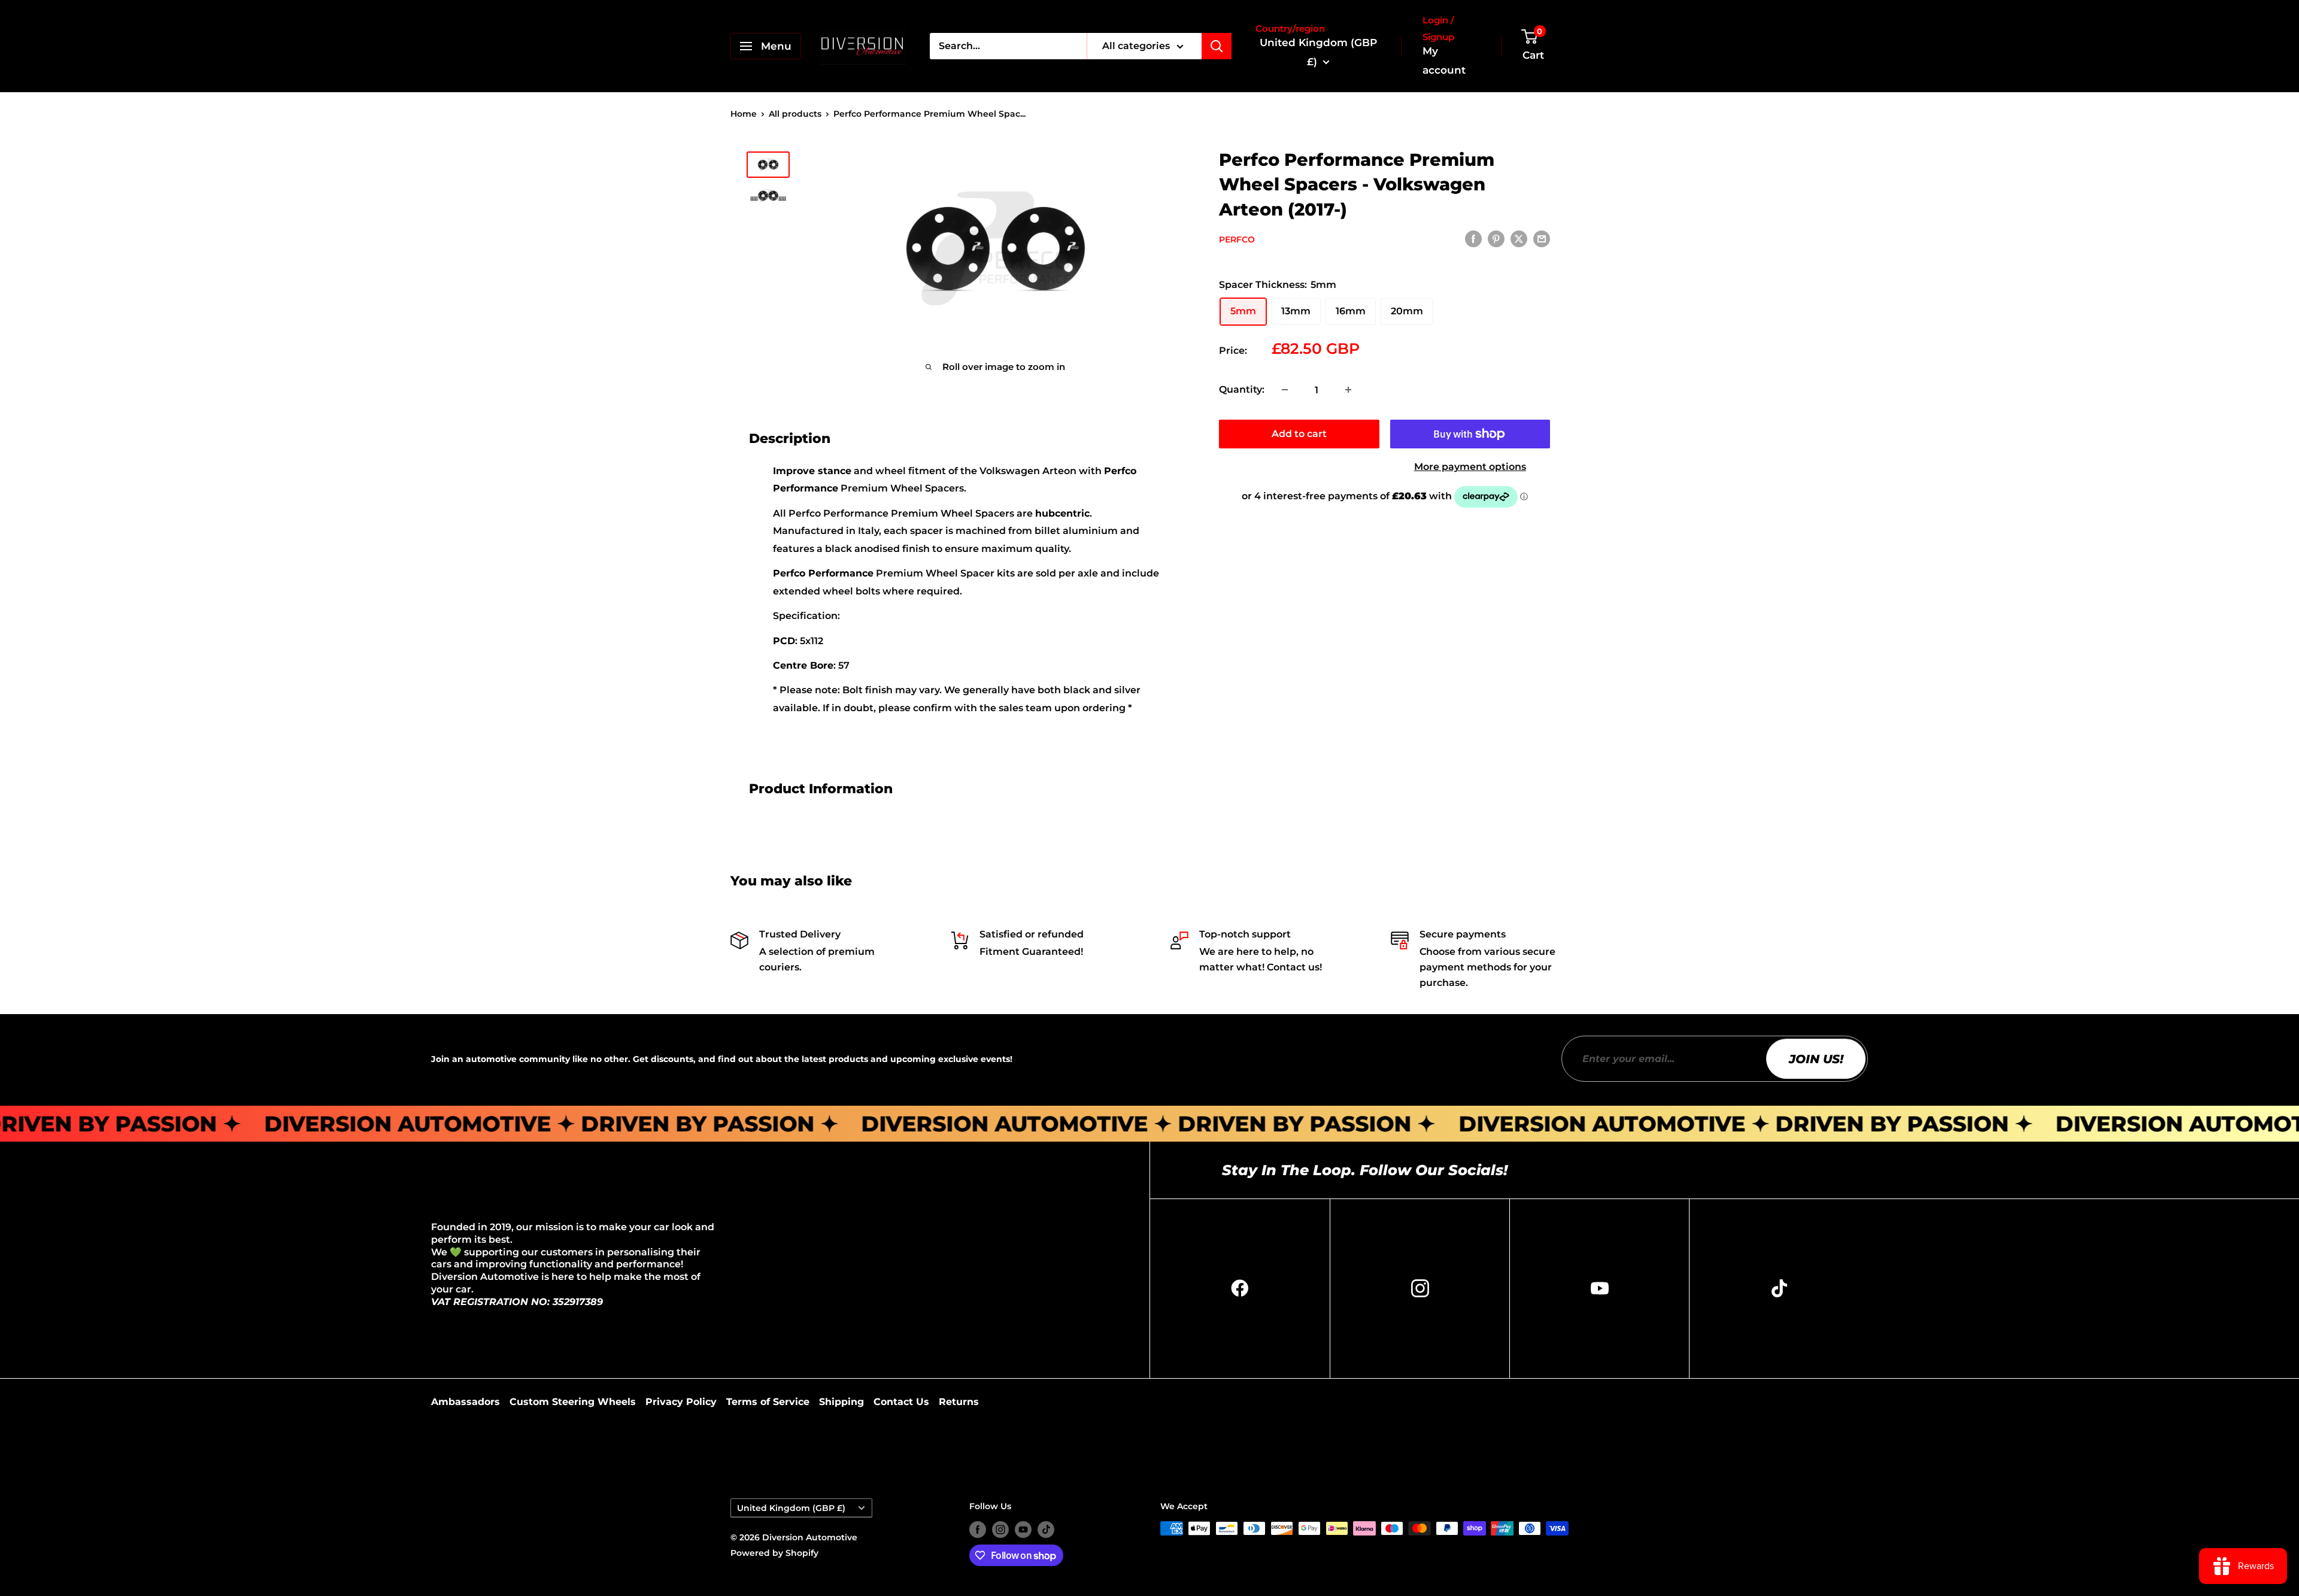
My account (1444, 60)
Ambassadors (465, 1402)
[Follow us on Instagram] (1000, 1530)
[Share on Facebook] (1473, 239)
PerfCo (1237, 239)
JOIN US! (1816, 1059)
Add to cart (1299, 434)
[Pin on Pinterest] (1496, 239)
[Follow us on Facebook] (978, 1530)
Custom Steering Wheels (573, 1402)
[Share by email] (1542, 239)
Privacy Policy (681, 1402)
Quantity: (1242, 389)
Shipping (841, 1402)
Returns (959, 1402)
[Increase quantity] (1348, 390)
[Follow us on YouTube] (1023, 1530)
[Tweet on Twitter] (1519, 239)
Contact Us (901, 1402)
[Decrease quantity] (1285, 390)
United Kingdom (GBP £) (791, 1508)
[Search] (1217, 46)
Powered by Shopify (774, 1553)
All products (795, 114)
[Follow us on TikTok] (1046, 1530)
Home (744, 114)
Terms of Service (768, 1402)
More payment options (1470, 467)
